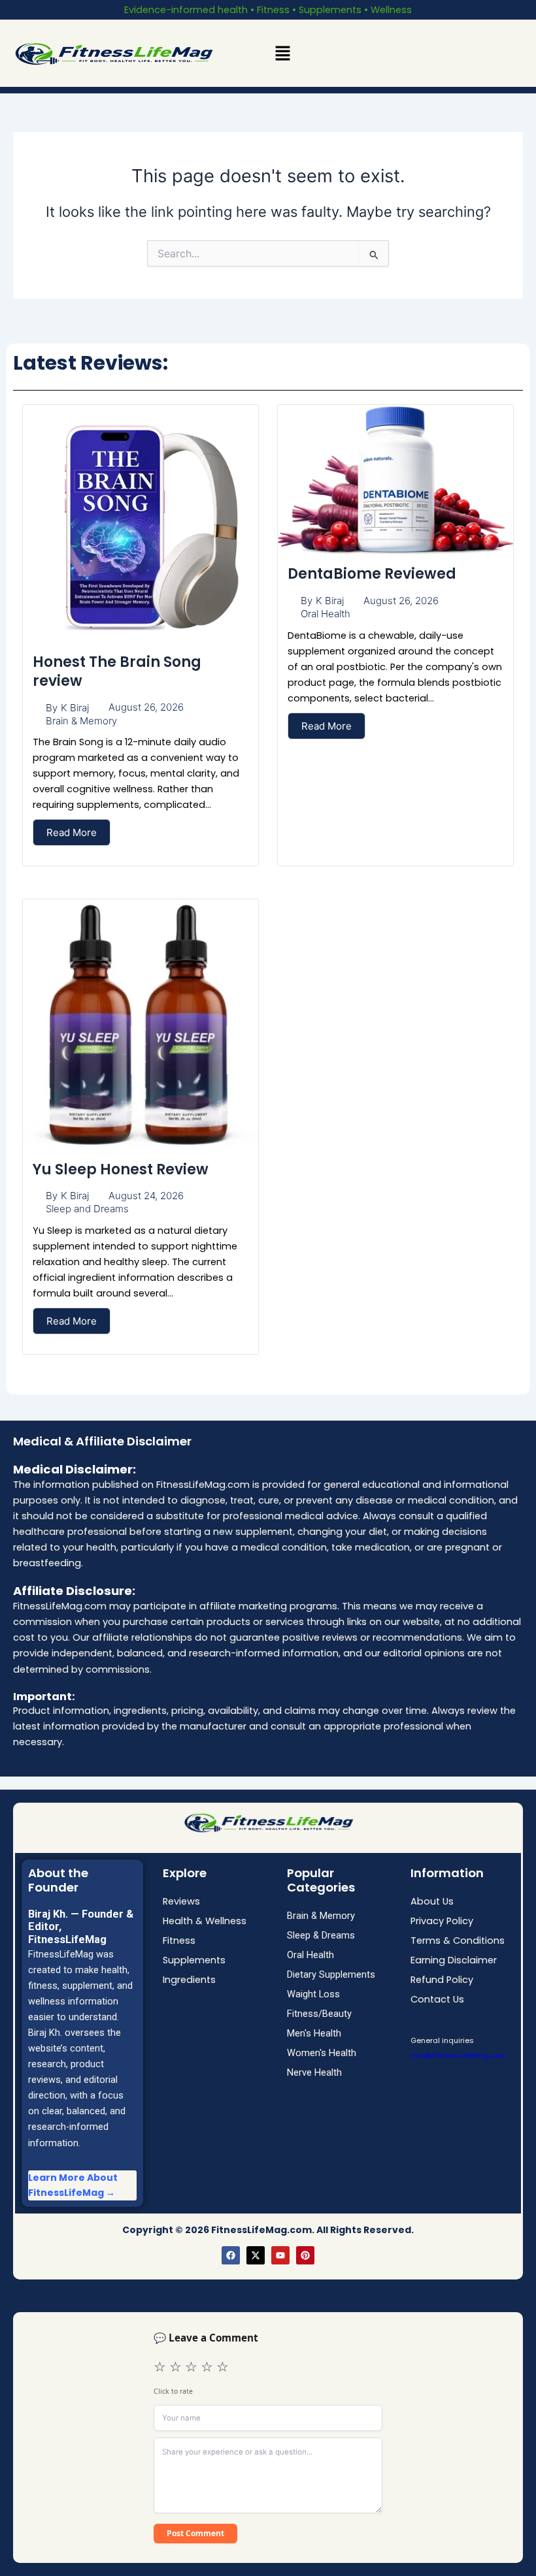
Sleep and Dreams (87, 1209)
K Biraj (75, 708)
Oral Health (326, 614)
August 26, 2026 (146, 707)
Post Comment (195, 2533)
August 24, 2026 (146, 1196)
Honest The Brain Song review (117, 671)
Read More (72, 832)
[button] (282, 53)
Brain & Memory (81, 721)
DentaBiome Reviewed (372, 574)
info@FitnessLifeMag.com (458, 2055)
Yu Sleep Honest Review (121, 1169)
